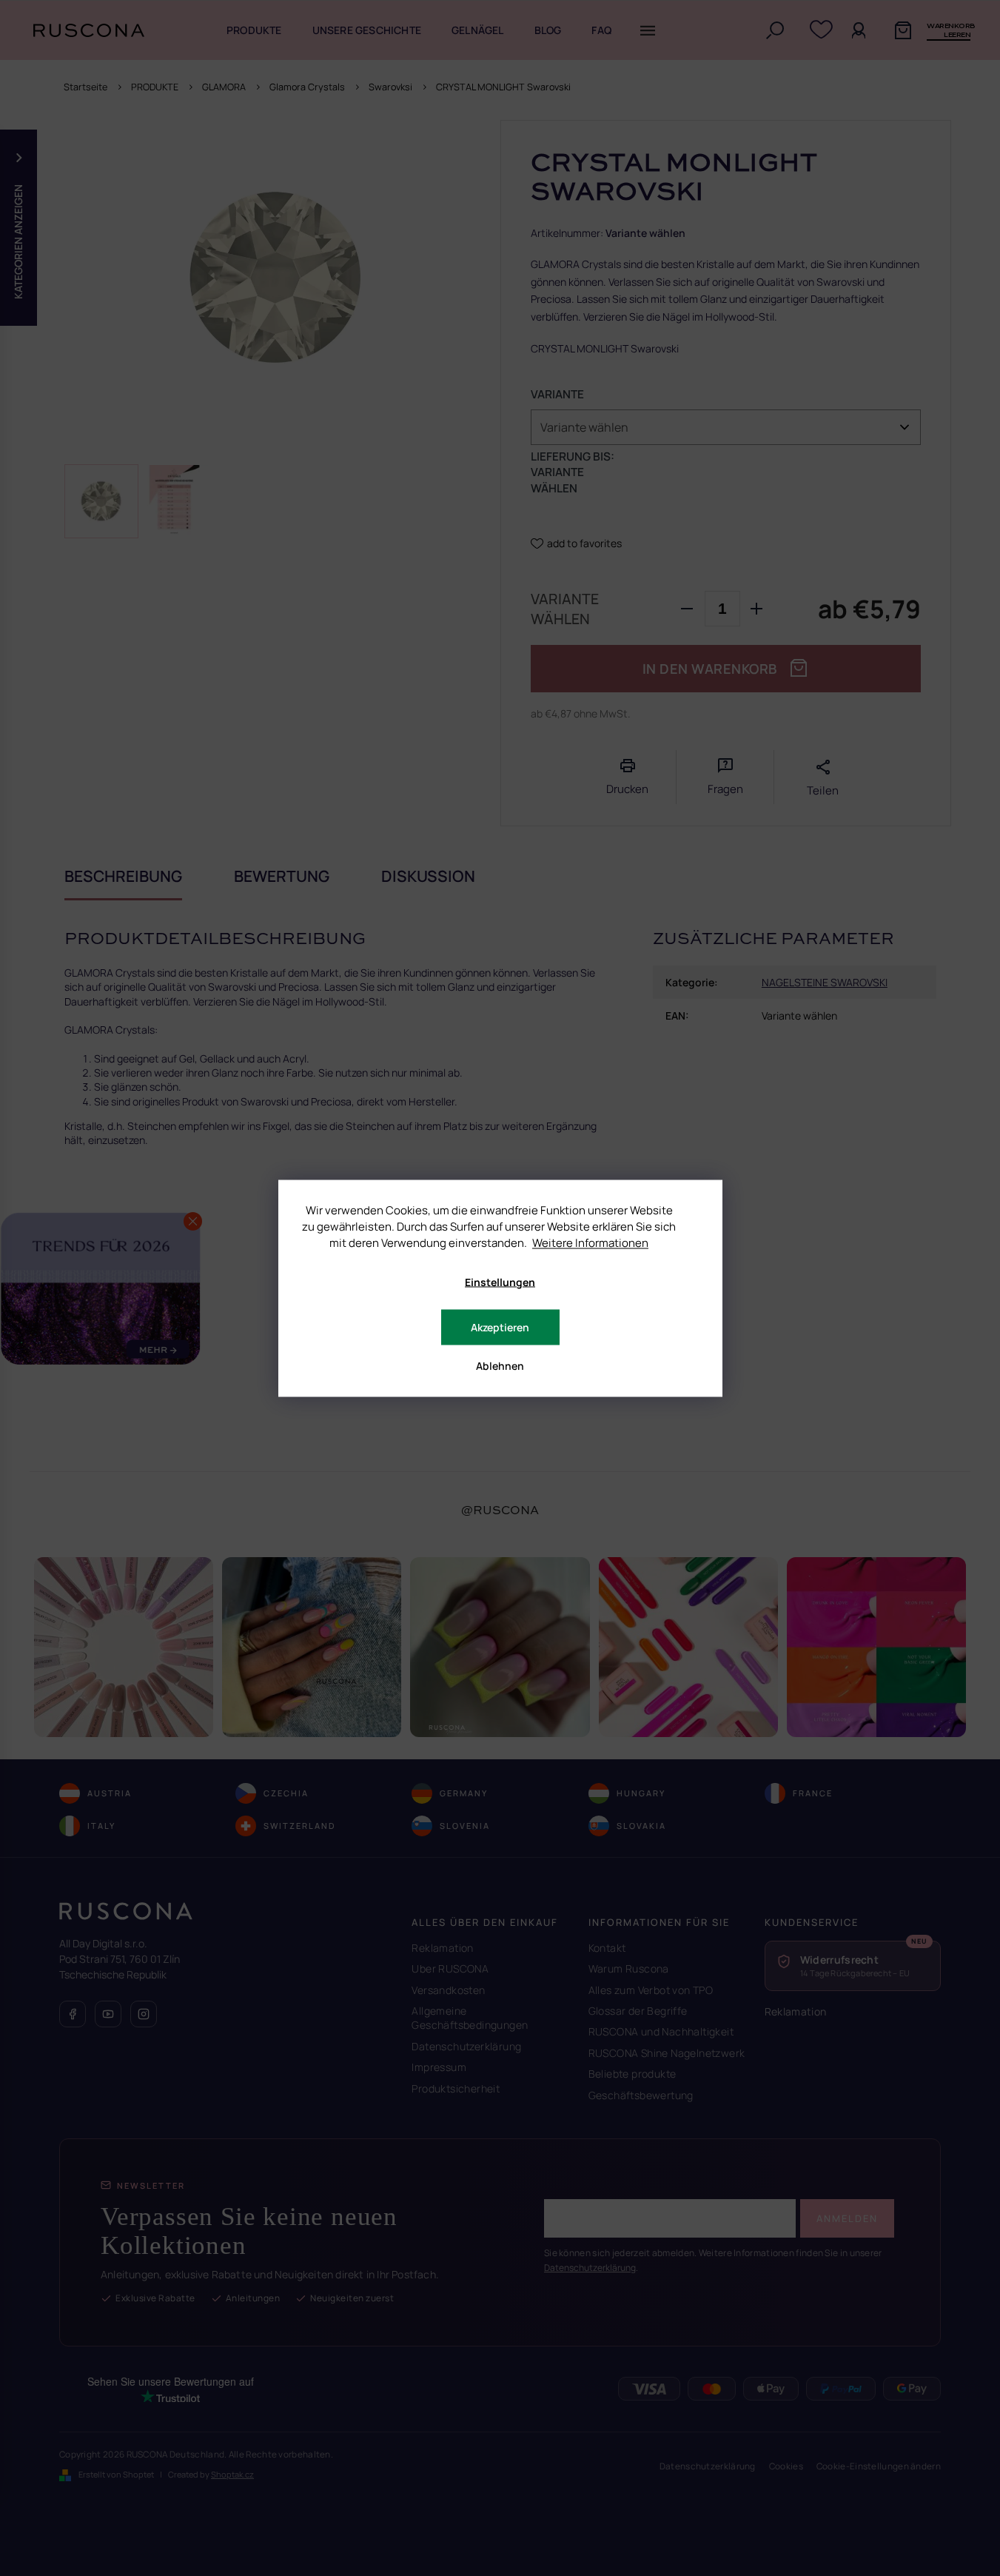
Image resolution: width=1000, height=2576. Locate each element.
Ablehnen (500, 1365)
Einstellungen (500, 1281)
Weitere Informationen (590, 1242)
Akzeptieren (500, 1327)
